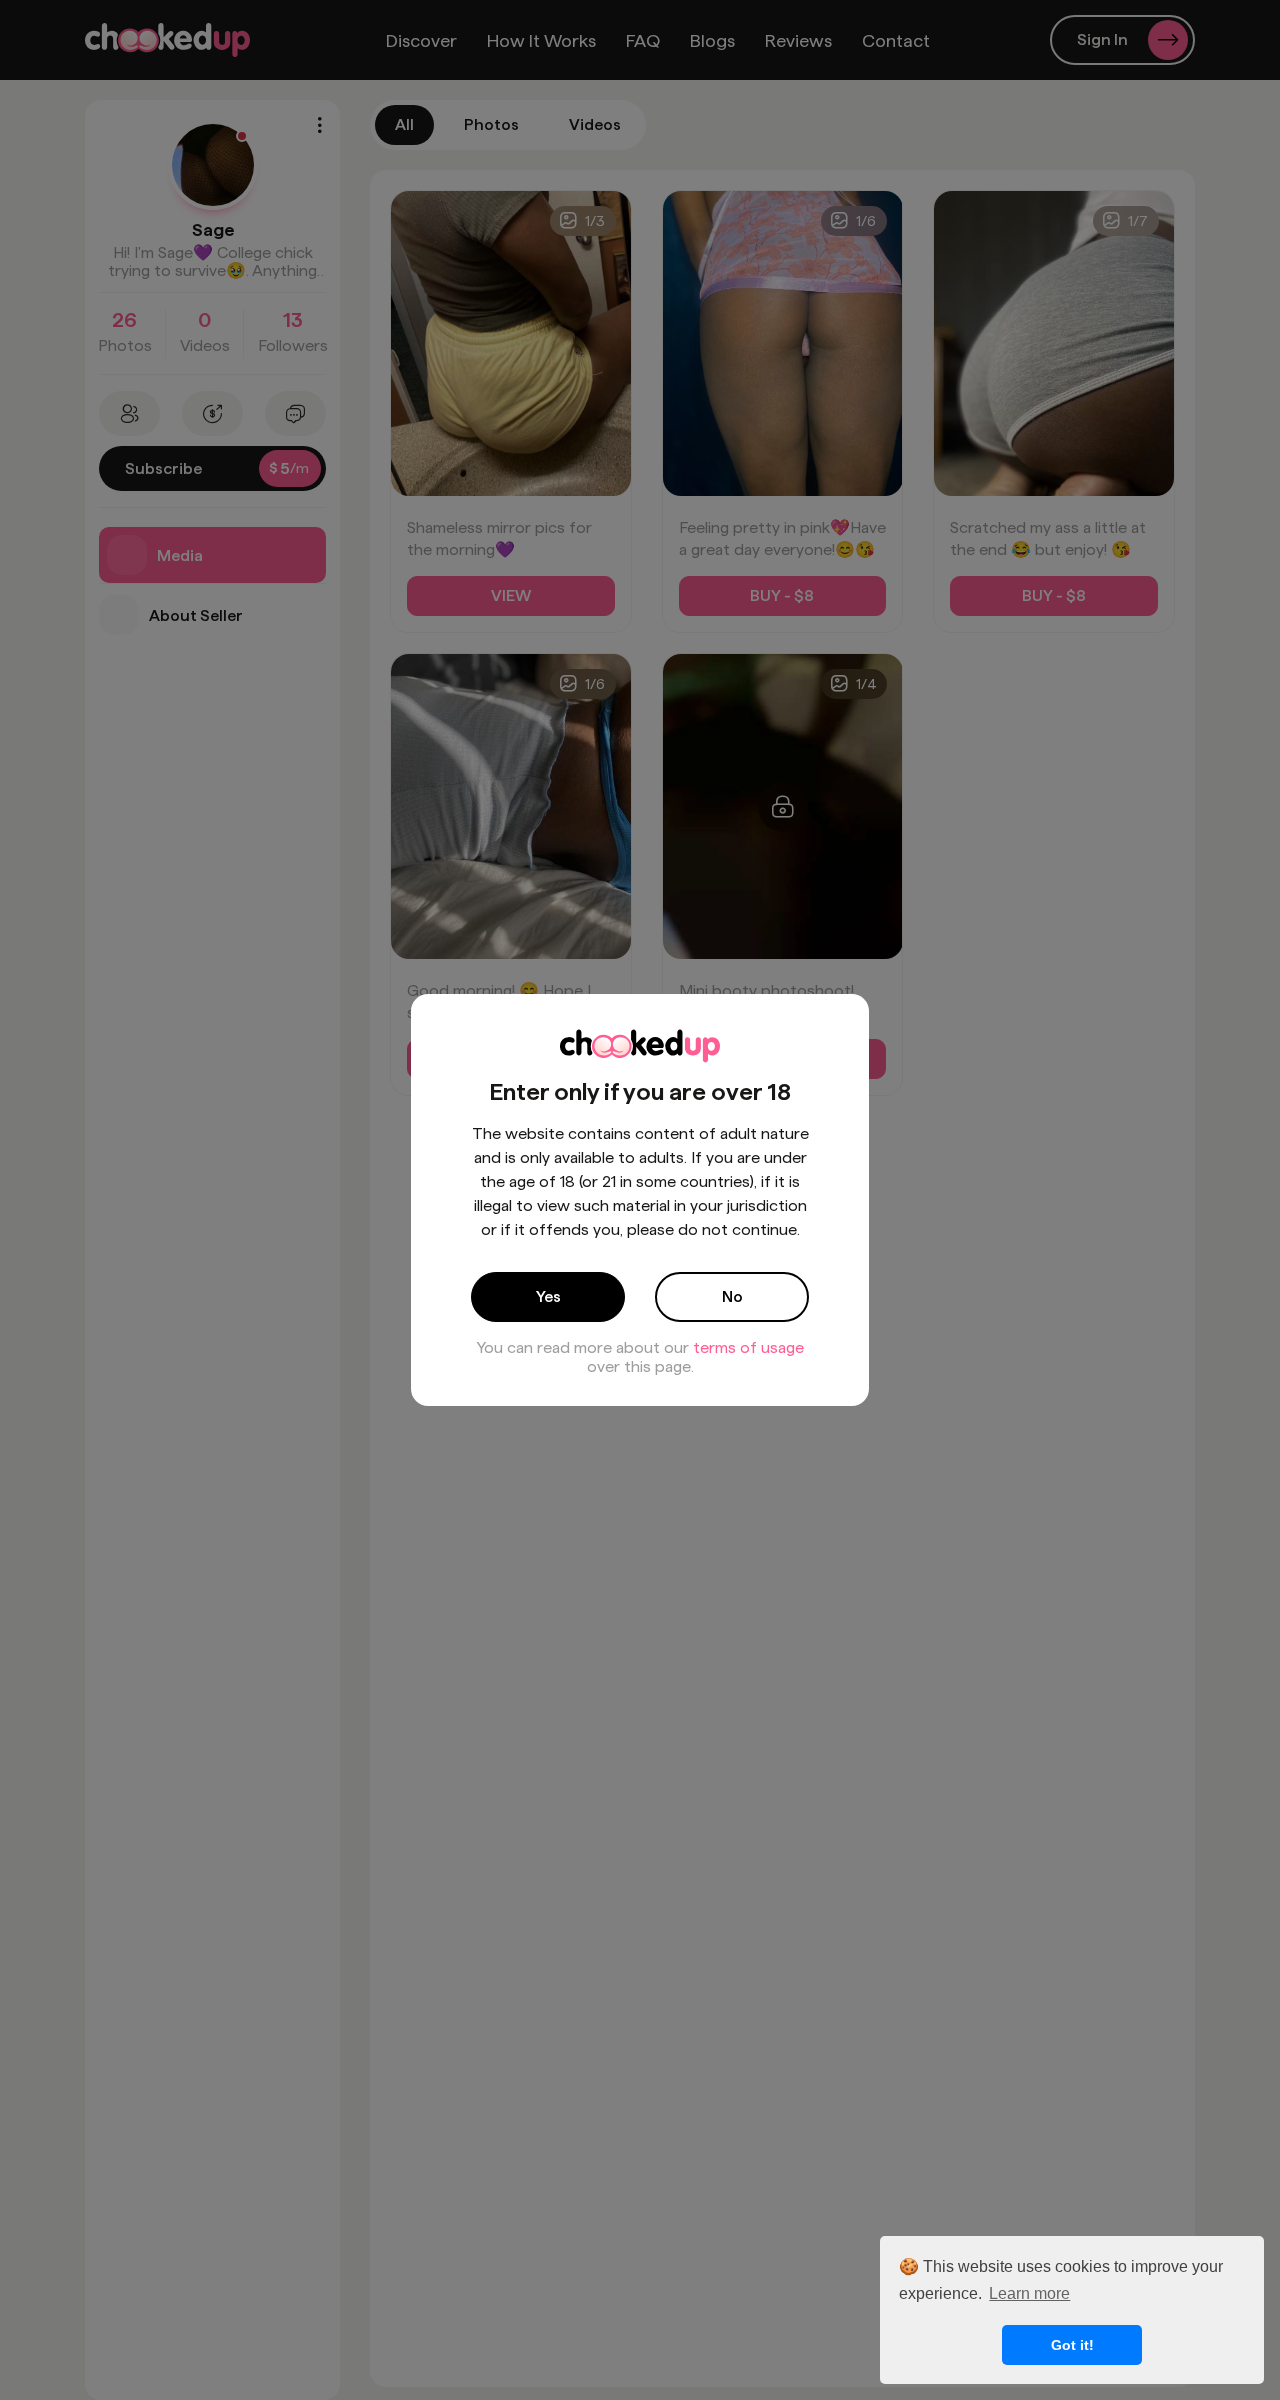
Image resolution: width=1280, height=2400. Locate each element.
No (732, 1296)
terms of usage (748, 1347)
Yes (548, 1296)
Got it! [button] (1072, 2345)
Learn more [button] (1029, 2293)
